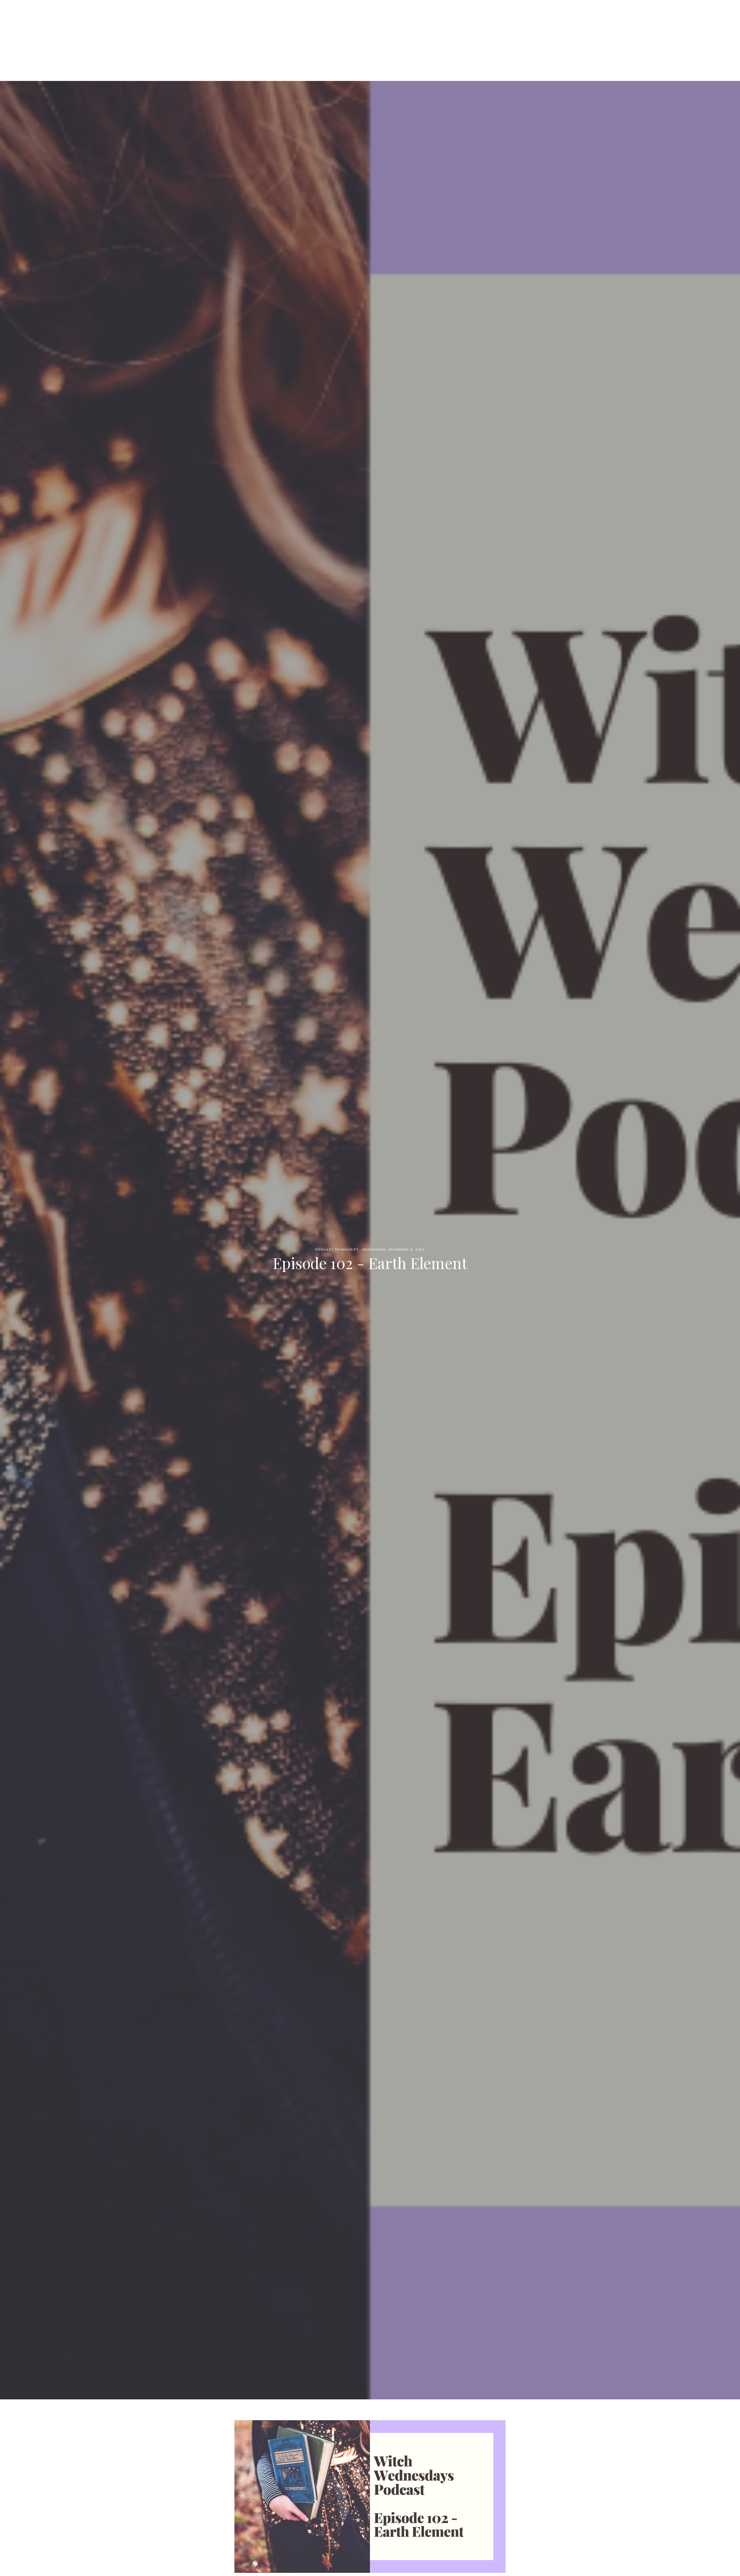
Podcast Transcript (337, 1250)
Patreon (363, 35)
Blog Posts (395, 35)
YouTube (428, 35)
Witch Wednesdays (370, 14)
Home (308, 35)
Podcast (334, 35)
